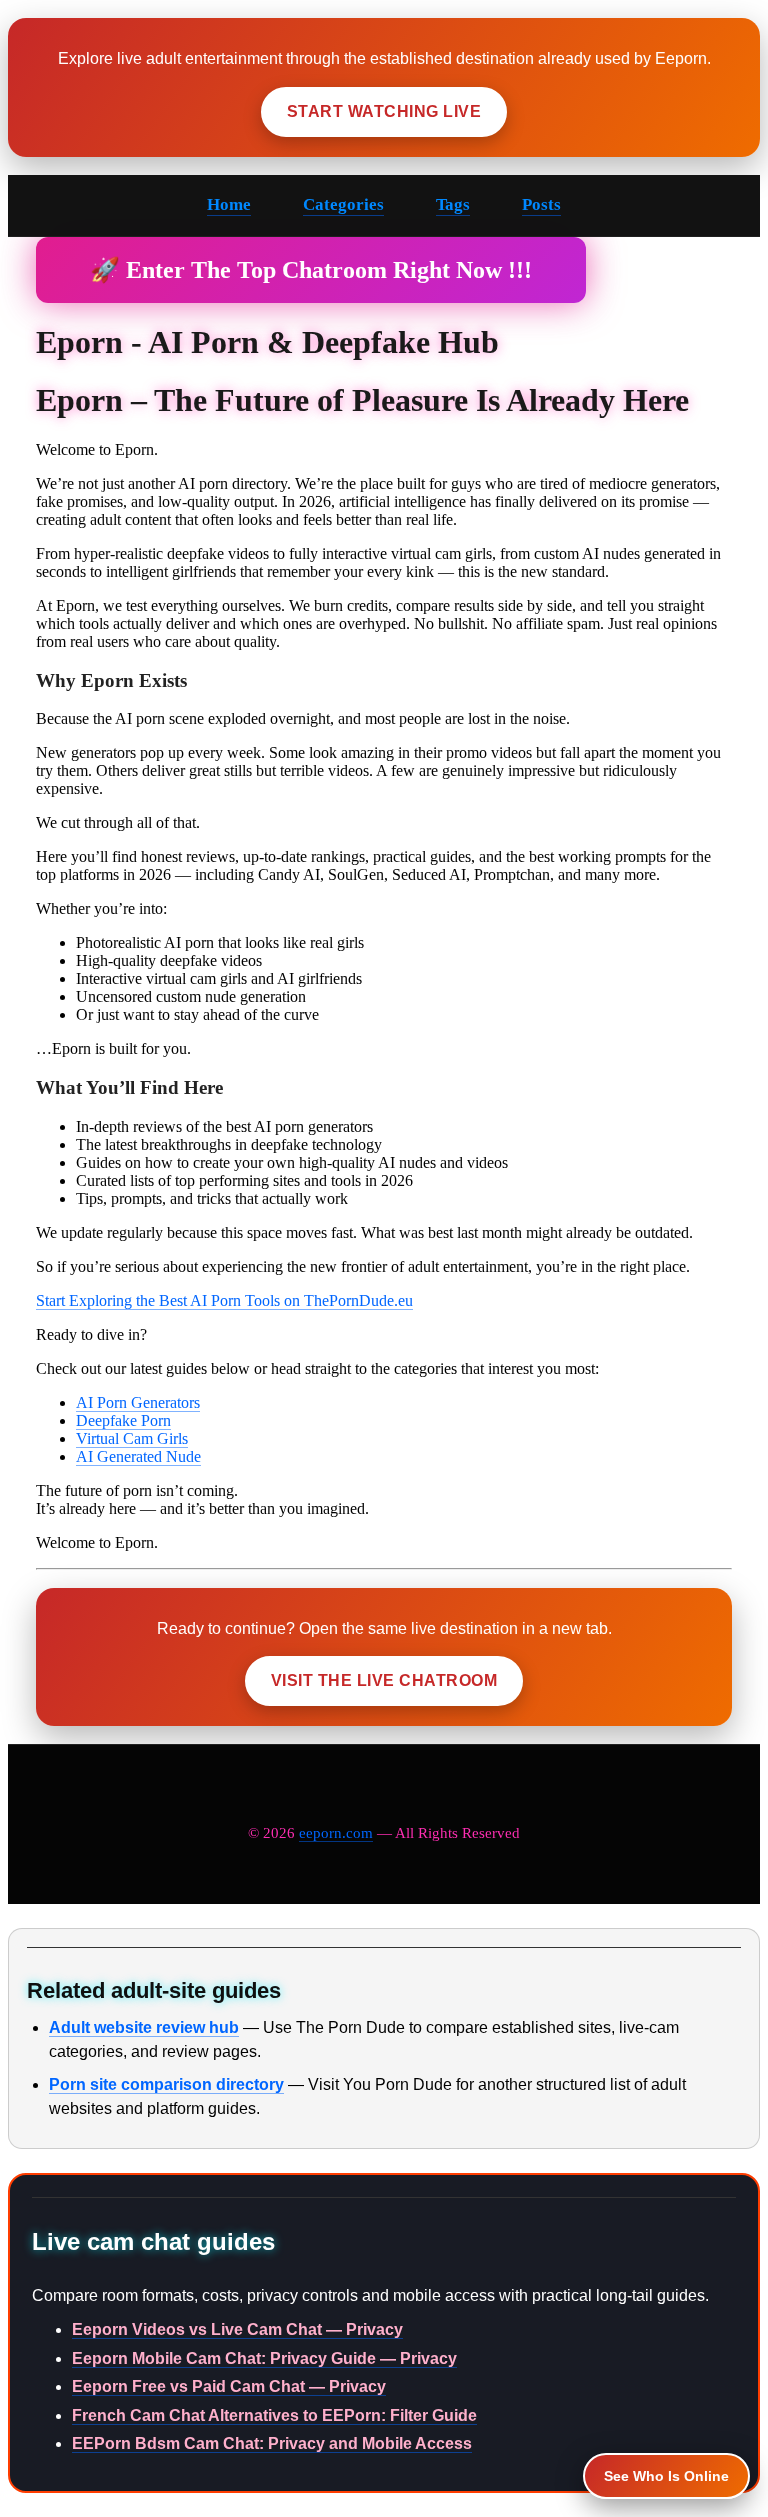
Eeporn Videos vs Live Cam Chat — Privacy (237, 2329)
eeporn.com (336, 1833)
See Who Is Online (666, 2476)
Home (229, 204)
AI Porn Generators (138, 1402)
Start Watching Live (384, 111)
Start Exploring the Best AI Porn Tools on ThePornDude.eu (224, 1300)
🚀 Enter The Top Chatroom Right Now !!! (311, 270)
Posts (541, 204)
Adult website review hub (144, 2027)
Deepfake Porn (123, 1420)
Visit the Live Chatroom (384, 1680)
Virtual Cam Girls (132, 1438)
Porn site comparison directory (166, 2084)
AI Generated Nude (138, 1456)
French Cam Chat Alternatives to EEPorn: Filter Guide (274, 2415)
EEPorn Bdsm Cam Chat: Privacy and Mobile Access (272, 2443)
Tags (453, 204)
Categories (343, 204)
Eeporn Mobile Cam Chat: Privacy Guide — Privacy (264, 2358)
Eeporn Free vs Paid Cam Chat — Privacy (229, 2386)
